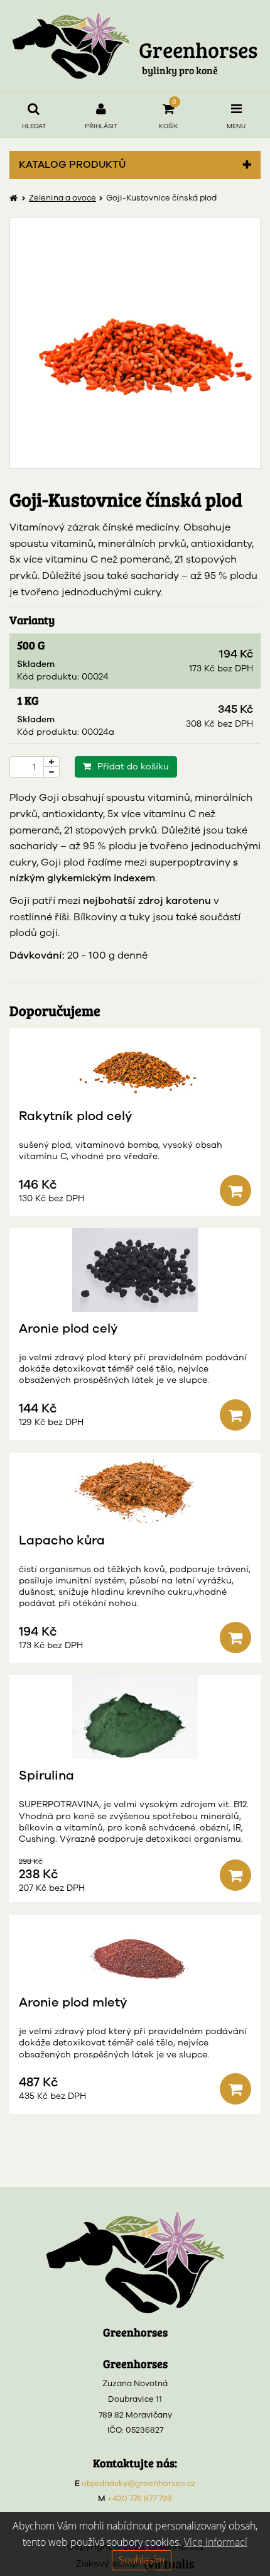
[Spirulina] (135, 1717)
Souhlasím (142, 2560)
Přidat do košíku (133, 767)
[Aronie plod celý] (135, 1270)
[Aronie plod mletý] (135, 1950)
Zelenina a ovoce (62, 198)
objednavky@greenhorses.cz (139, 2484)
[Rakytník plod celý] (135, 1064)
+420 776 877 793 (140, 2499)
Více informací (216, 2542)
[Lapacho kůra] (135, 1488)
